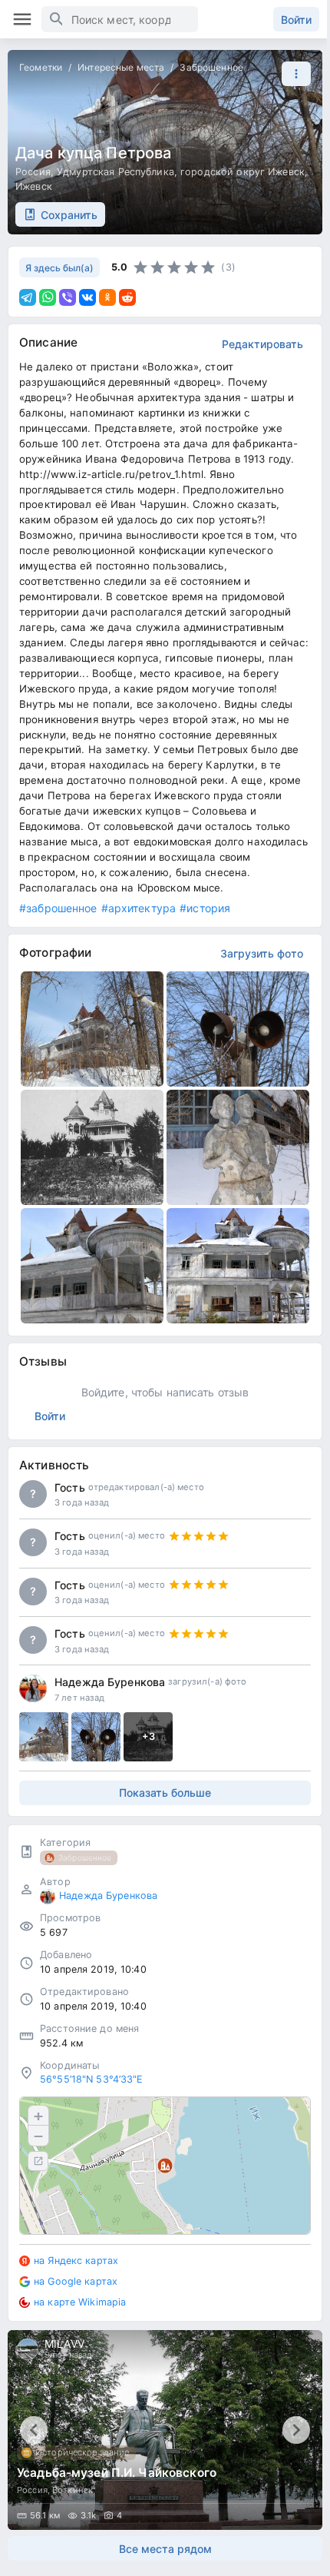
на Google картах (76, 2281)
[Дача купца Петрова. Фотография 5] (92, 1266)
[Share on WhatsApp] (48, 297)
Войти (296, 20)
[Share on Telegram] (28, 297)
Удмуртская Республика (115, 172)
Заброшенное (211, 67)
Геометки (41, 67)
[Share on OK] (107, 297)
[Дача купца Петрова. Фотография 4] (238, 1147)
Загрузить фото (262, 953)
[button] (292, 74)
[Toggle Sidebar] (22, 19)
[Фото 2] (96, 1737)
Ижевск (34, 186)
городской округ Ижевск (243, 172)
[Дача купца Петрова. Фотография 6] (238, 1266)
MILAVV (64, 2344)
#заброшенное (58, 908)
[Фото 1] (44, 1737)
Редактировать (262, 344)
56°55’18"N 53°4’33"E (92, 2079)
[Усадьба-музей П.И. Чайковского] (165, 2430)
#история (205, 908)
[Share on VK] (87, 297)
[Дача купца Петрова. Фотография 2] (238, 1029)
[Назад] (34, 2430)
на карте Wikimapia (80, 2302)
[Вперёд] (296, 2430)
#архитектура (139, 908)
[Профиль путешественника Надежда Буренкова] (33, 1688)
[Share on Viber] (68, 297)
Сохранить (69, 215)
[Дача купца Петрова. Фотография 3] (92, 1147)
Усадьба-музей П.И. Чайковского (117, 2473)
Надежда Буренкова (110, 1682)
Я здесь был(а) (59, 268)
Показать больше (165, 1793)
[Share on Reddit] (127, 297)
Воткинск (73, 2490)
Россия (33, 172)
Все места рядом (165, 2549)
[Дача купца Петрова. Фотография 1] (92, 1029)
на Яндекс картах (76, 2261)
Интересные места (121, 67)
